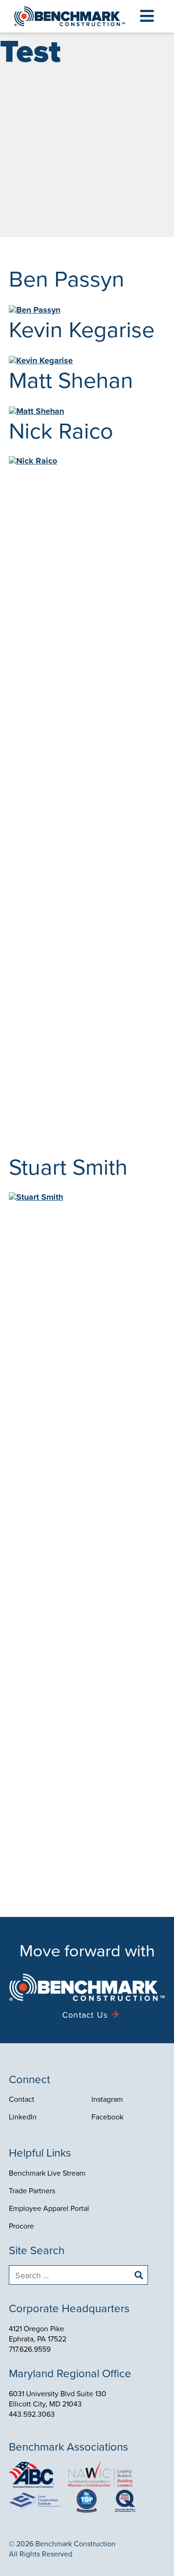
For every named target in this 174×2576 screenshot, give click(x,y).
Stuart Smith (68, 1166)
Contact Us (85, 2015)
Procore (21, 2226)
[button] (147, 16)
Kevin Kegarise (82, 329)
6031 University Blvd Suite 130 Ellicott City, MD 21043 (58, 2399)
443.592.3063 (32, 2414)
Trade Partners (32, 2190)
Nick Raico (61, 430)
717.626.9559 (30, 2349)
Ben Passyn (67, 278)
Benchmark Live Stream (47, 2173)
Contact (22, 2099)
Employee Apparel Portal (49, 2208)
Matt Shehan (71, 379)
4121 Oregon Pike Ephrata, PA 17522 (38, 2334)
